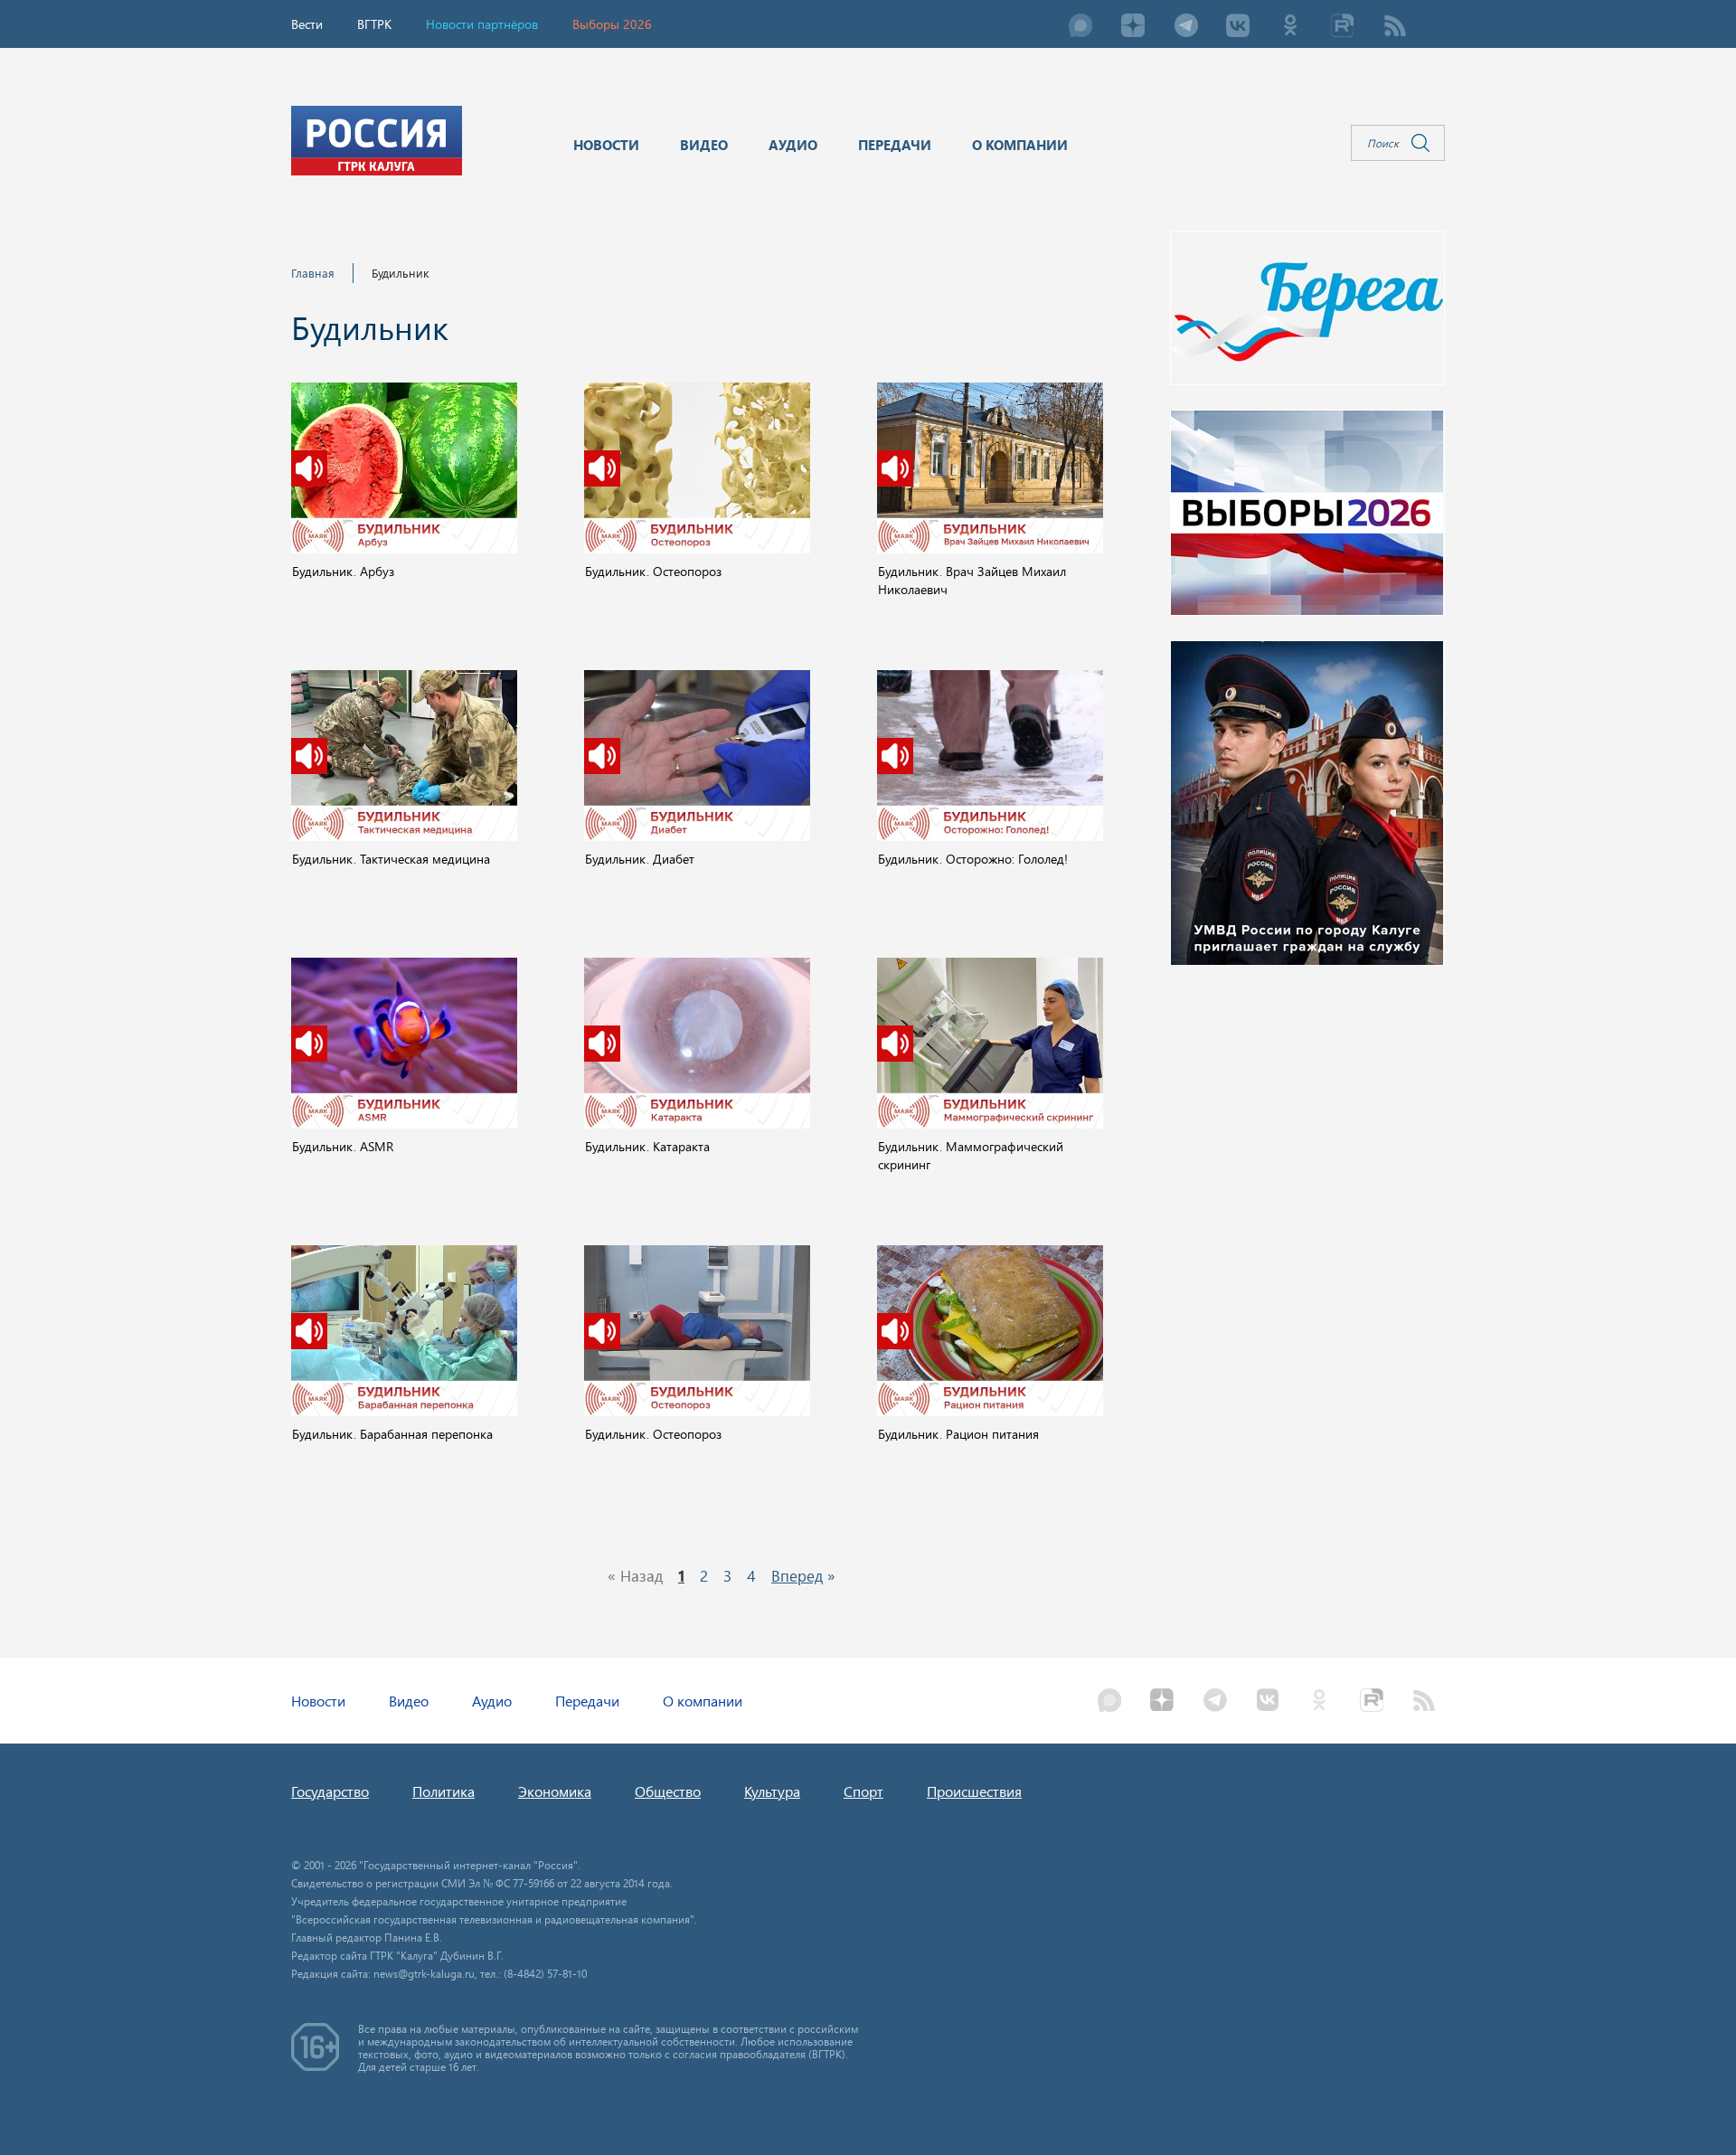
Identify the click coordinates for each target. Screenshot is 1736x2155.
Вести (307, 24)
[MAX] (1080, 27)
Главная (313, 273)
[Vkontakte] (1238, 27)
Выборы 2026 (612, 24)
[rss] (1395, 27)
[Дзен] (1133, 27)
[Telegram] (1185, 27)
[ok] (1290, 27)
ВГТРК (374, 24)
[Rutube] (1343, 27)
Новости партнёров (482, 24)
